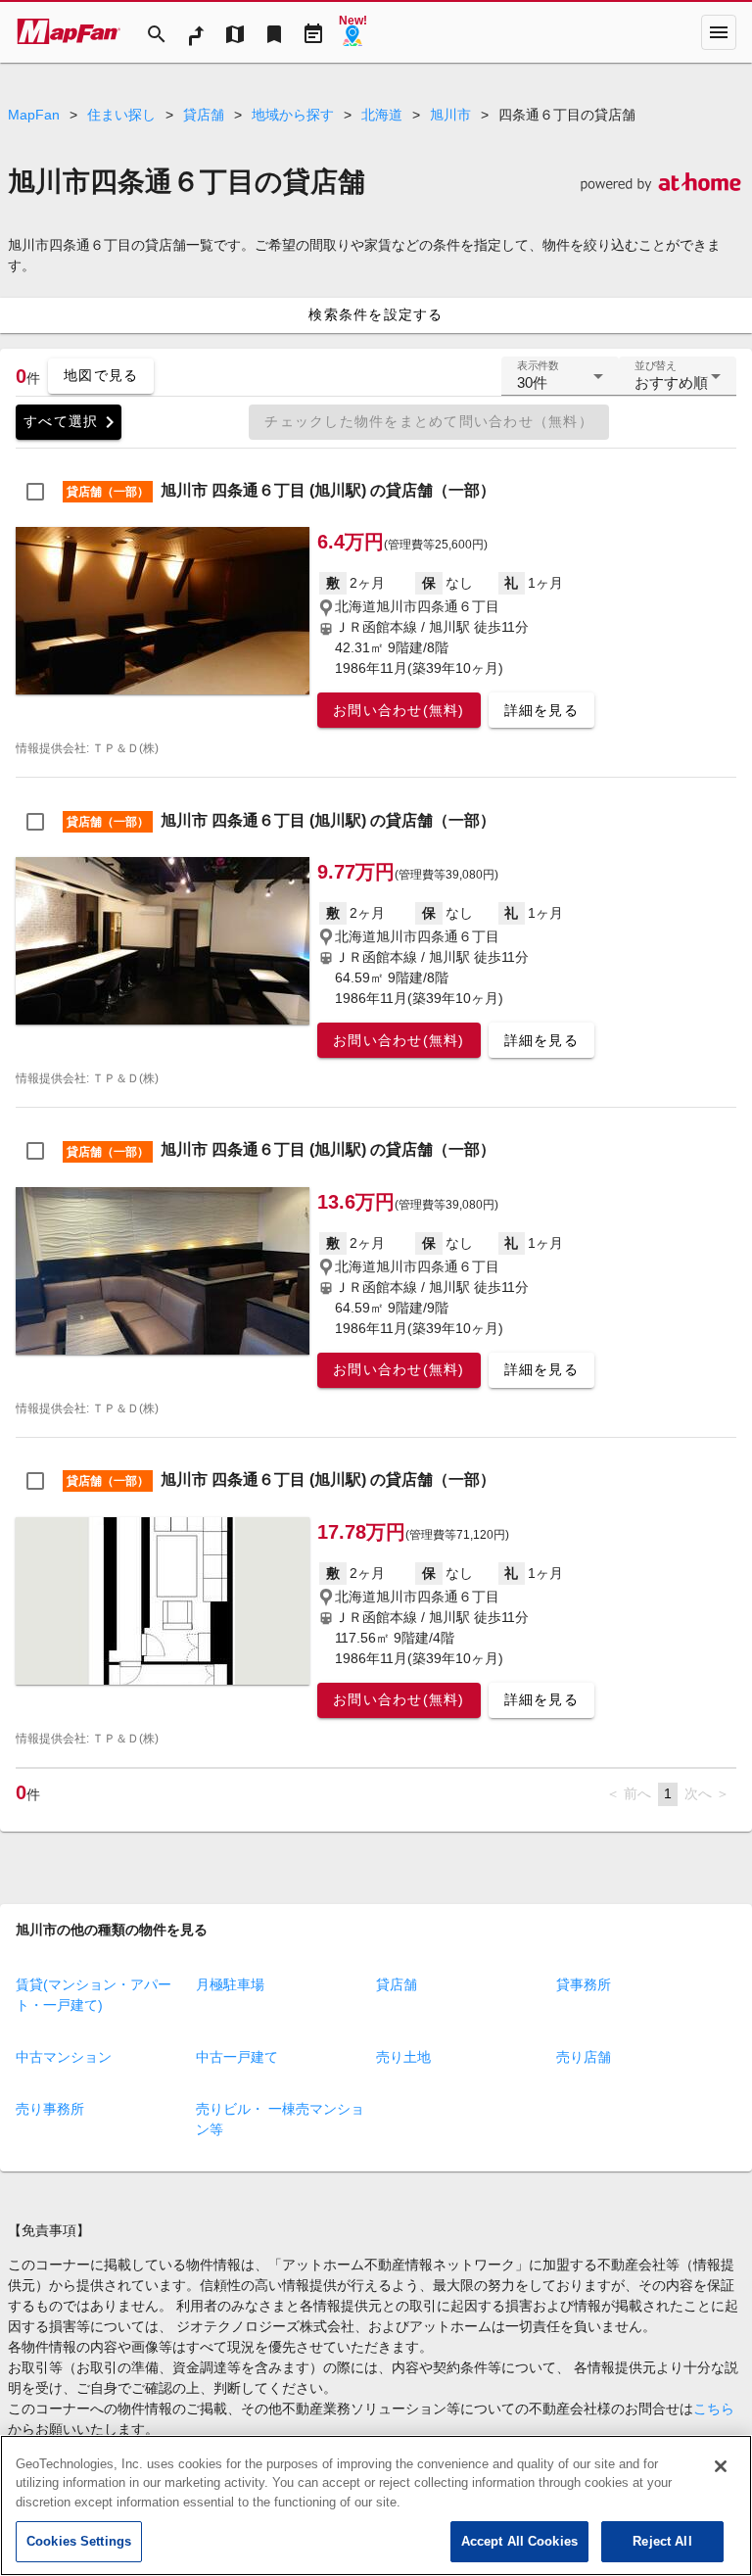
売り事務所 (50, 2109)
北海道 (382, 115)
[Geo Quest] (352, 32)
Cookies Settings (79, 2541)
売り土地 (403, 2057)
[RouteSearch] (196, 32)
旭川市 (450, 115)
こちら (714, 2409)
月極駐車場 (230, 1984)
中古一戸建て (237, 2057)
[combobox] (560, 384)
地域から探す (293, 115)
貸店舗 (204, 115)
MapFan (34, 115)
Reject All (662, 2541)
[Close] (721, 2466)
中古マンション (64, 2057)
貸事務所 (584, 1984)
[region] (376, 2505)
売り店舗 (584, 2057)
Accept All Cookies (519, 2541)
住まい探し (121, 115)
